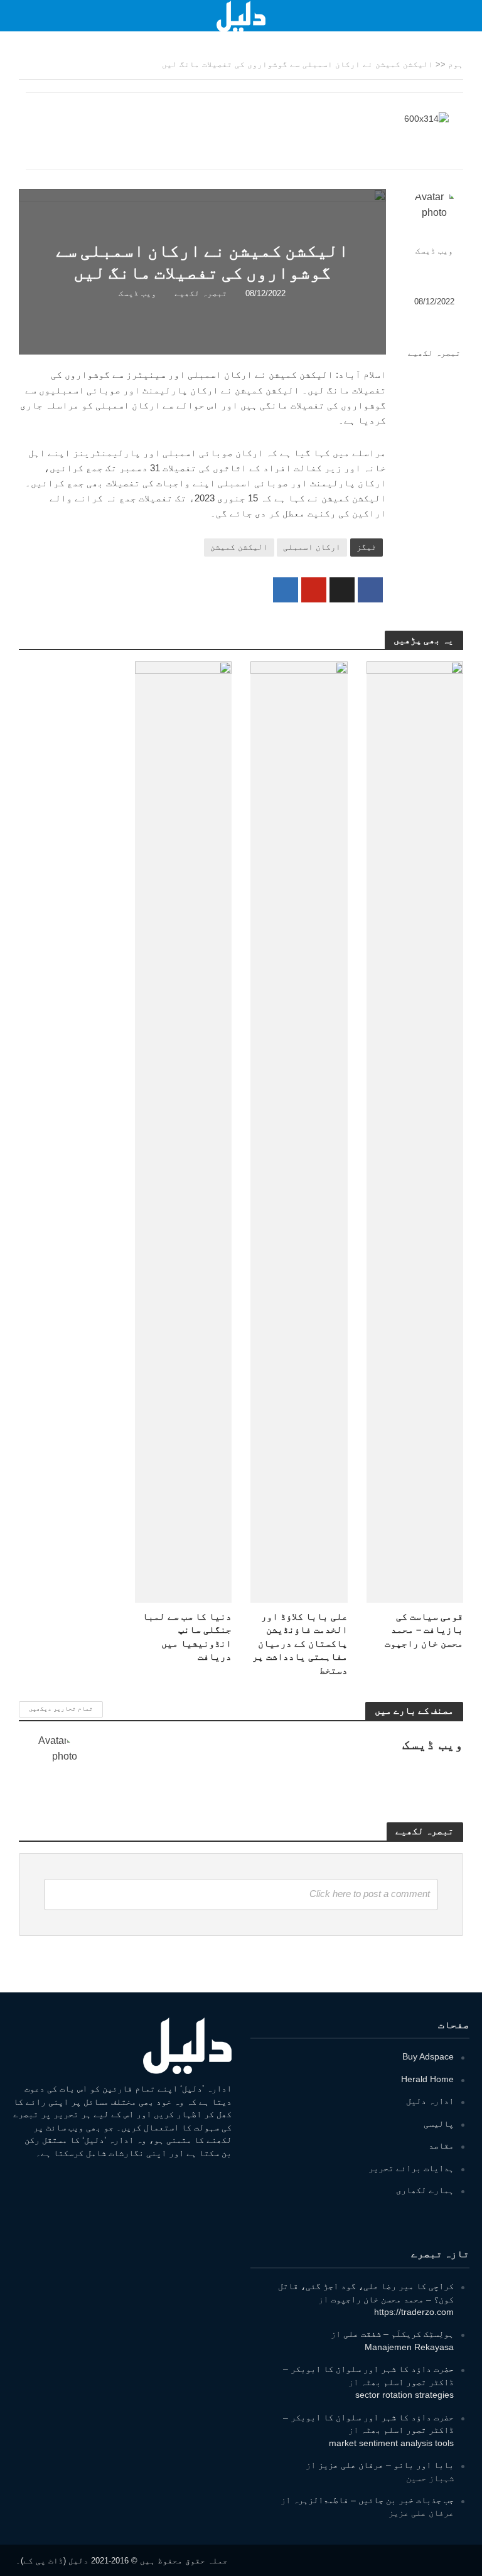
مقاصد (441, 2146)
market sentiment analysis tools (391, 2443)
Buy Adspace (428, 2056)
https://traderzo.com (414, 2312)
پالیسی (439, 2124)
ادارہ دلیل (430, 2101)
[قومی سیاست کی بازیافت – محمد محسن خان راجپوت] (415, 1131)
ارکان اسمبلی (312, 547)
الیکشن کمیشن (239, 547)
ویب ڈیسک (434, 251)
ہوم (456, 64)
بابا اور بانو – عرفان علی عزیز (386, 2465)
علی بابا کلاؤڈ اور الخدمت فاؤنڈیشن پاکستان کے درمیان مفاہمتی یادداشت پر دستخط (300, 1643)
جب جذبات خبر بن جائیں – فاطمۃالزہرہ (373, 2500)
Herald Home (427, 2079)
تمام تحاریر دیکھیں (61, 1708)
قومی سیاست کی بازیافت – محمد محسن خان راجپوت (424, 1630)
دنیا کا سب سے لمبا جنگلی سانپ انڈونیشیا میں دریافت (187, 1637)
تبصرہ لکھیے (434, 353)
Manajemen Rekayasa (409, 2347)
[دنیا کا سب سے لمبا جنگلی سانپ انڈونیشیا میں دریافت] (184, 1131)
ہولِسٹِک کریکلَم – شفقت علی (399, 2334)
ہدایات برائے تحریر (411, 2168)
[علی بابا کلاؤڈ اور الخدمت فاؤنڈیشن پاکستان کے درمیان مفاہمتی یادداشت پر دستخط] (299, 1131)
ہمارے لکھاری (425, 2190)
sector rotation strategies (404, 2395)
